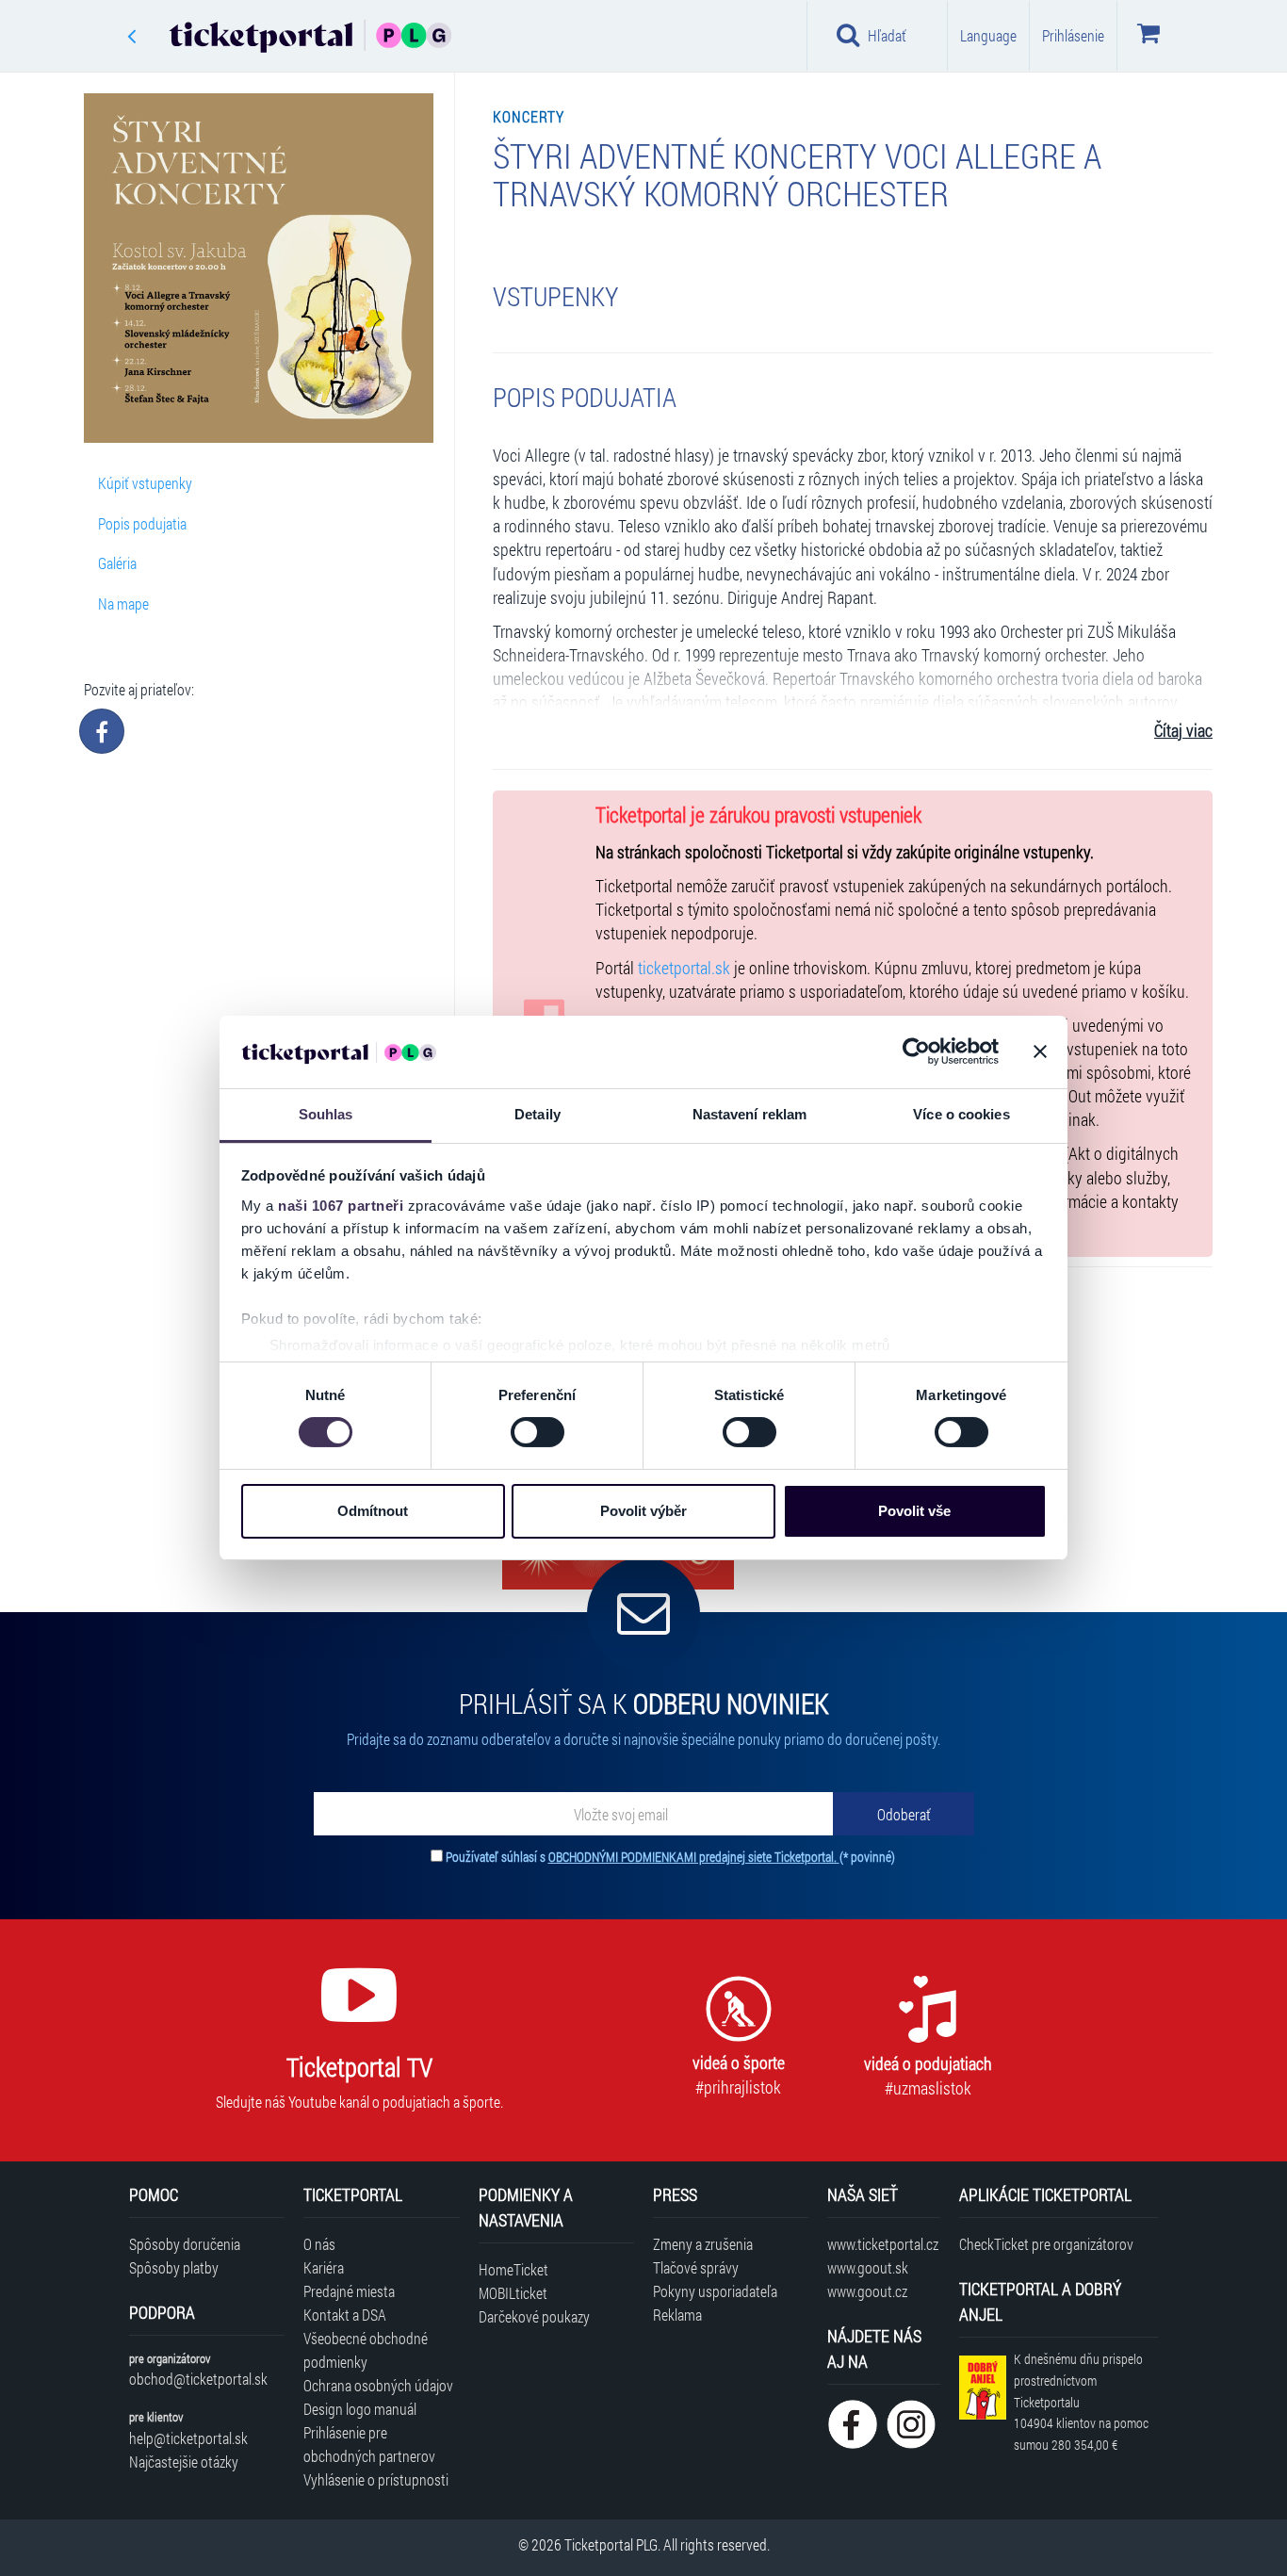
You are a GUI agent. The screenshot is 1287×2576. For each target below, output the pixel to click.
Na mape (123, 603)
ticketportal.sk (684, 968)
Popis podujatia (142, 523)
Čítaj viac (1183, 731)
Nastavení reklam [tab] (750, 1114)
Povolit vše (914, 1511)
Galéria (117, 563)
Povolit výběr (643, 1511)
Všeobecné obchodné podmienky (366, 2350)
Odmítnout (373, 1511)
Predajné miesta (349, 2291)
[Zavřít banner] (1040, 1052)
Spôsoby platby (174, 2267)
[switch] (538, 1432)
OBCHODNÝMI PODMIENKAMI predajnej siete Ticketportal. (694, 1857)
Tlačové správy (696, 2267)
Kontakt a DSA (345, 2315)
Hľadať (887, 35)
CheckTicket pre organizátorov (1046, 2244)
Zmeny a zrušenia (703, 2244)
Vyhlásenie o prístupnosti (376, 2479)
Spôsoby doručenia (185, 2244)
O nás (319, 2244)
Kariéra (324, 2267)
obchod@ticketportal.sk (198, 2379)
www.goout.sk (868, 2267)
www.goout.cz (867, 2291)
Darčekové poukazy (534, 2316)
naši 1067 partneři (341, 1206)
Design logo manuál (360, 2409)
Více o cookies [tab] (961, 1114)
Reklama (677, 2315)
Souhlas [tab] (326, 1114)
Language (988, 35)
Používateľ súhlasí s (670, 1857)
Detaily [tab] (538, 1114)
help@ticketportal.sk (188, 2438)
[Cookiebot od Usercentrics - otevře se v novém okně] (916, 1052)
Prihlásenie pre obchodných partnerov (369, 2444)
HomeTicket (513, 2269)
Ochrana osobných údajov (378, 2385)
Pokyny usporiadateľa (715, 2291)
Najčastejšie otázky (184, 2462)
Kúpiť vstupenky (145, 483)
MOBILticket (513, 2293)
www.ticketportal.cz (883, 2244)
